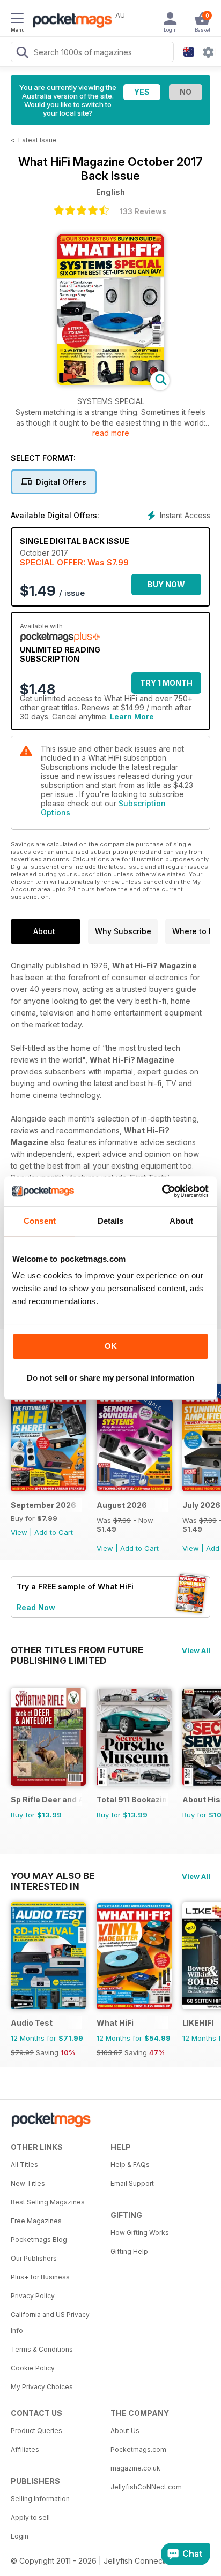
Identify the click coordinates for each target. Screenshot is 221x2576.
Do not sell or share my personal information (110, 1378)
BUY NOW (166, 584)
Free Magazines (36, 2221)
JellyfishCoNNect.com (146, 2487)
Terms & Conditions (42, 2349)
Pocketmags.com (138, 2449)
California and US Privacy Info (50, 2323)
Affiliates (25, 2449)
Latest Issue (38, 140)
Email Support (132, 2183)
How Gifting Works (140, 2233)
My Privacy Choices (42, 2387)
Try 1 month (166, 683)
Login (20, 2536)
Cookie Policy (33, 2368)
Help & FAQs (130, 2165)
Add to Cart (54, 1532)
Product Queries (36, 2431)
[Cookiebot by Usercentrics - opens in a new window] (162, 1191)
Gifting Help (129, 2251)
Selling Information (40, 2499)
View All (196, 1650)
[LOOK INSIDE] (110, 382)
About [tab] (181, 1221)
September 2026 (43, 1505)
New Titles (28, 2183)
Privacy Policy (33, 2296)
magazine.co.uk (135, 2468)
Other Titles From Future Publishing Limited (77, 1650)
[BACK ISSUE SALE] (134, 1488)
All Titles (24, 2165)
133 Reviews (143, 211)
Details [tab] (111, 1221)
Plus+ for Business (40, 2277)
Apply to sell (30, 2517)
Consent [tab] (40, 1221)
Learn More (132, 717)
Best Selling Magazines (48, 2202)
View (19, 1532)
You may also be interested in (53, 1876)
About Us (125, 2431)
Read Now (36, 1607)
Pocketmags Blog (39, 2240)
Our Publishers (34, 2258)
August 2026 (122, 1505)
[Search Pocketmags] (22, 54)
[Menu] (17, 20)
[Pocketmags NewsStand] (70, 21)
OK (111, 1346)
